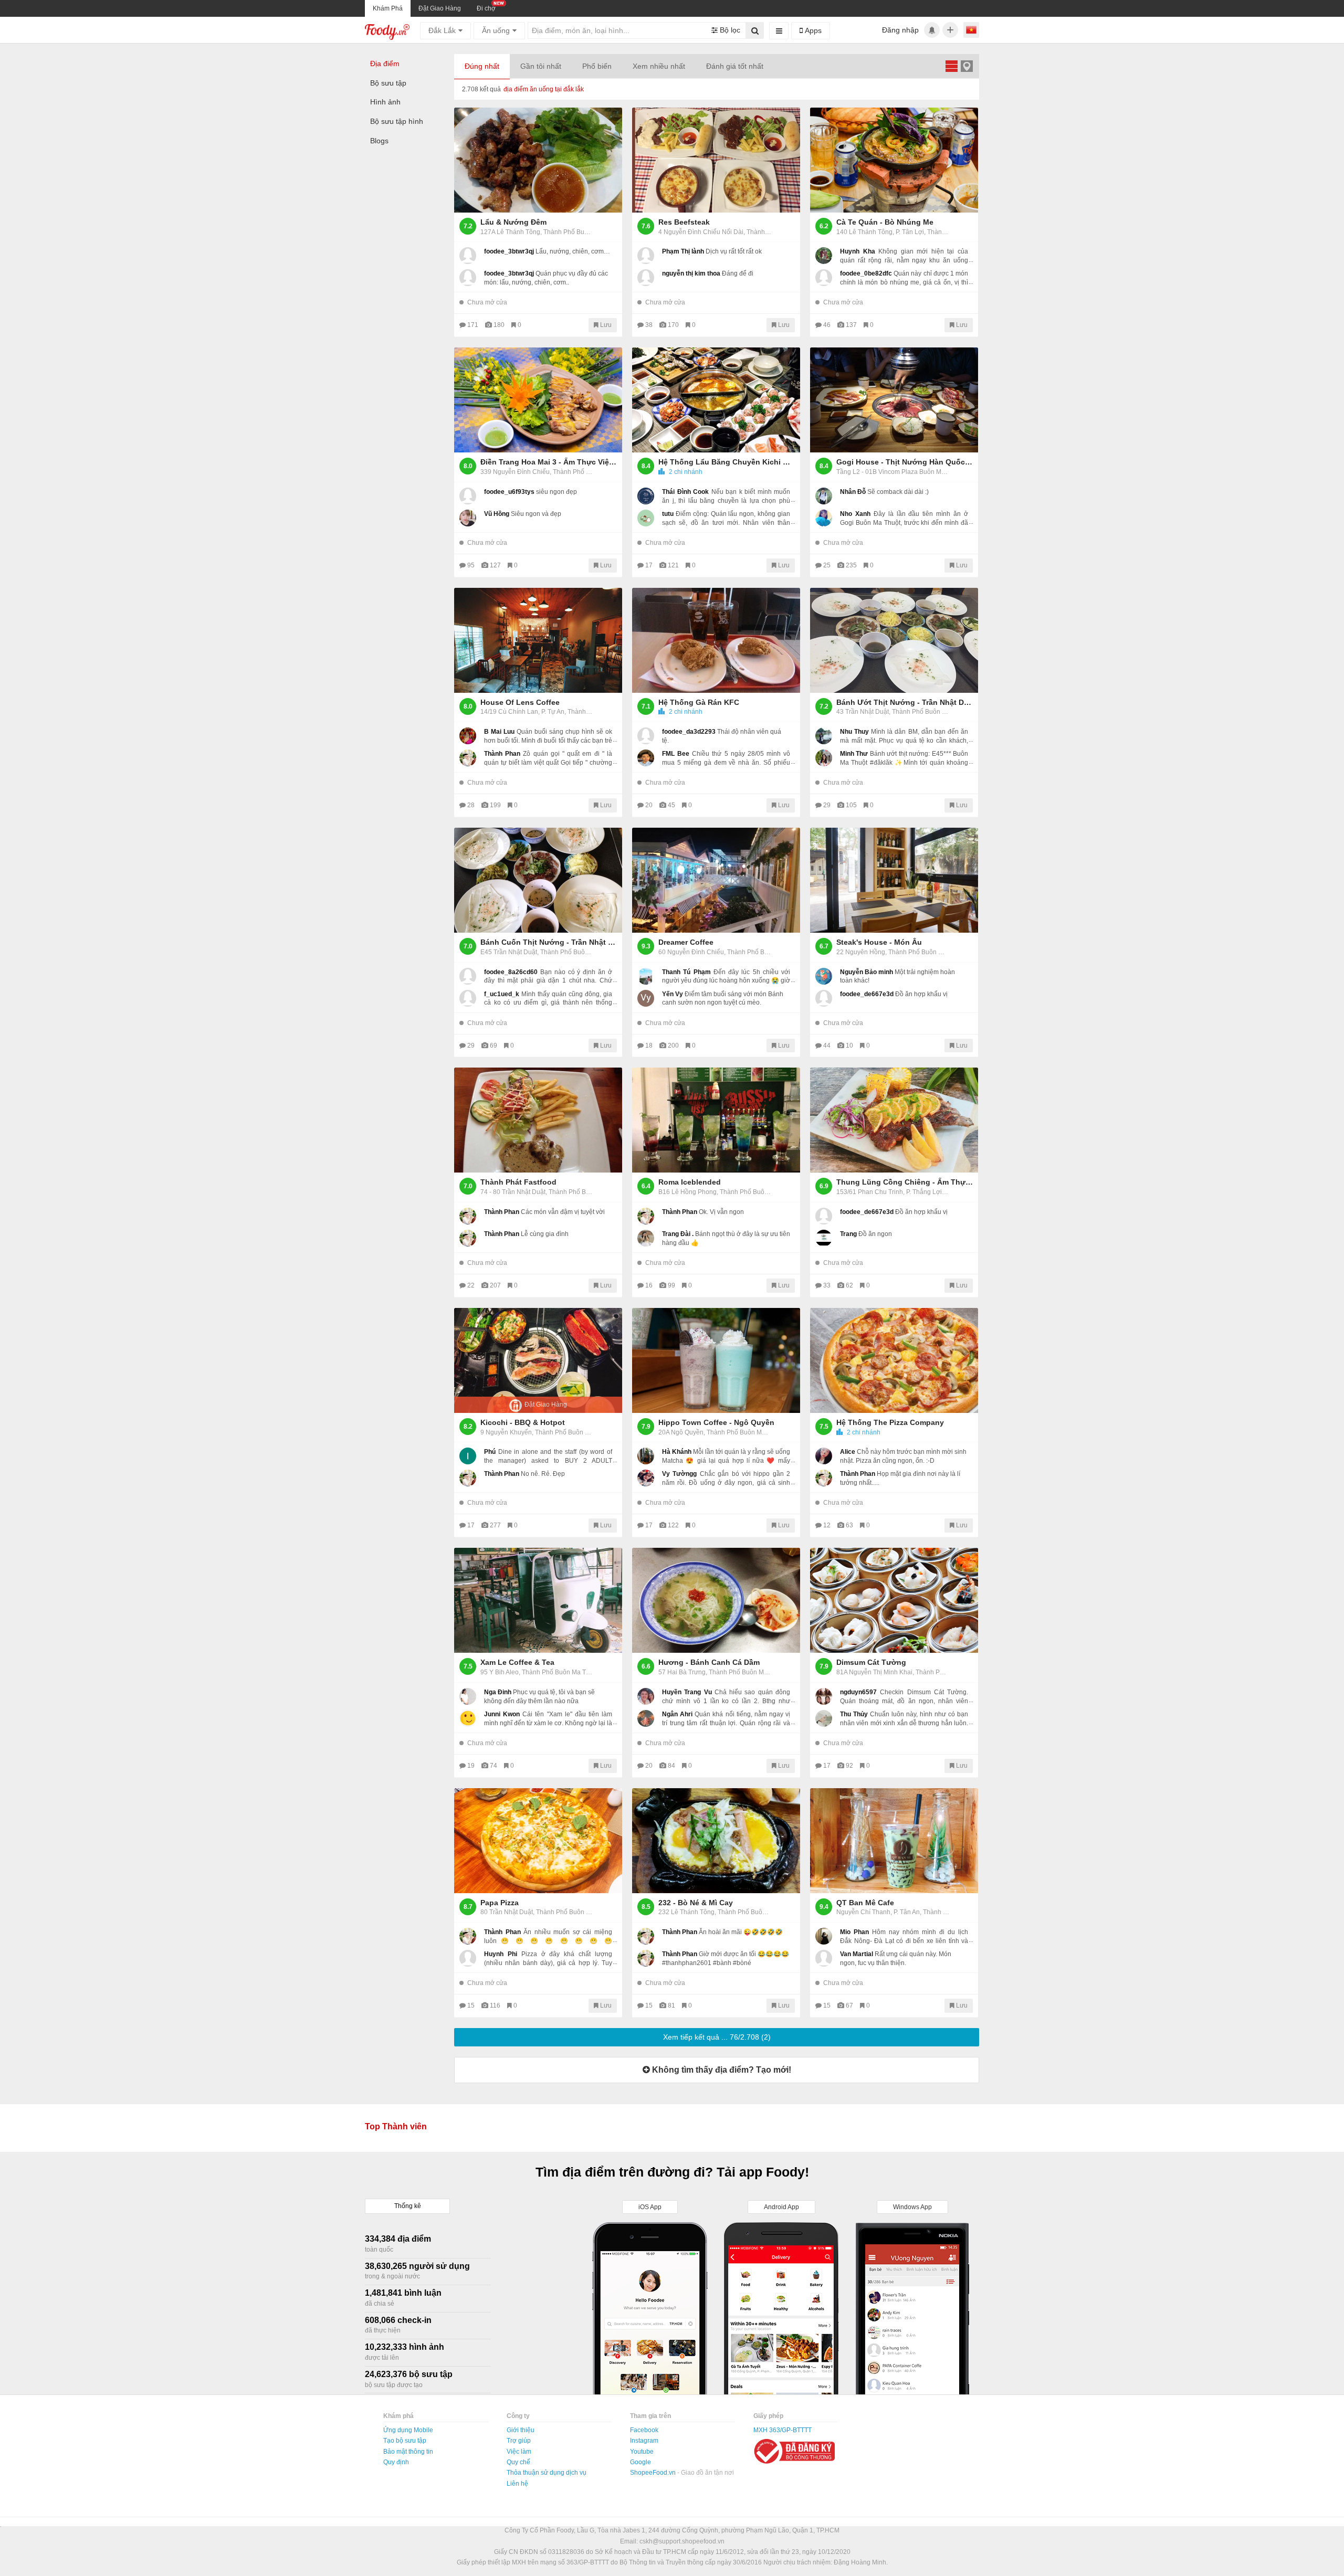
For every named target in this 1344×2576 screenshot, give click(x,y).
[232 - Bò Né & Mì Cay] (716, 1841)
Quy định (396, 2462)
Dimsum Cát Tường (871, 1662)
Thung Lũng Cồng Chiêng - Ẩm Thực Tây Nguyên (905, 1182)
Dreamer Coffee (686, 942)
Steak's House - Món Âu (879, 942)
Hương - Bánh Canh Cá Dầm (709, 1662)
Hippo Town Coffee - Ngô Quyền (716, 1422)
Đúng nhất (482, 66)
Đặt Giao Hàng (440, 8)
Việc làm (519, 2452)
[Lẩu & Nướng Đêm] (538, 160)
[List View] (951, 66)
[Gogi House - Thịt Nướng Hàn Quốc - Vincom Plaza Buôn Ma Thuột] (894, 400)
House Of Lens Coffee (520, 702)
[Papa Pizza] (538, 1841)
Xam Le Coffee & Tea (517, 1662)
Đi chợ (486, 8)
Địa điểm (385, 64)
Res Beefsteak (684, 222)
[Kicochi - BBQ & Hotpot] (538, 1360)
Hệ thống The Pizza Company (890, 1422)
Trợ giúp (519, 2441)
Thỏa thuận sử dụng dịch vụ (547, 2473)
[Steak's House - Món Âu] (894, 880)
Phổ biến (597, 66)
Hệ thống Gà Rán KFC (699, 702)
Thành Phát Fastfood (518, 1182)
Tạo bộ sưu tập (405, 2441)
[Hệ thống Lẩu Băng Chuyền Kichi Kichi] (716, 400)
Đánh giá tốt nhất (735, 66)
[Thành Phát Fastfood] (538, 1120)
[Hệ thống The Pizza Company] (894, 1360)
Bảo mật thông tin (408, 2452)
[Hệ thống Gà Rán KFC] (716, 640)
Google (640, 2462)
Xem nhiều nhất (659, 66)
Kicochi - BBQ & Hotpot (523, 1422)
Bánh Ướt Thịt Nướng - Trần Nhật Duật (905, 702)
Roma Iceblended (690, 1182)
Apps (812, 30)
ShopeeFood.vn (654, 2473)
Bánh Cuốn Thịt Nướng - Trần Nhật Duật (549, 942)
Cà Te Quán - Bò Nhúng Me (885, 222)
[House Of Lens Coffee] (538, 640)
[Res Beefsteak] (716, 160)
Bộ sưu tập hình (397, 121)
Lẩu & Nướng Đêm (513, 222)
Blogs (379, 141)
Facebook (644, 2430)
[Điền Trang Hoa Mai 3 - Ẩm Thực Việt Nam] (538, 400)
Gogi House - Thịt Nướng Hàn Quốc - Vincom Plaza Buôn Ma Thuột (905, 462)
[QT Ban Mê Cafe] (894, 1841)
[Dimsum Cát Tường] (894, 1600)
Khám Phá (388, 8)
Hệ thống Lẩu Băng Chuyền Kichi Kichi (727, 462)
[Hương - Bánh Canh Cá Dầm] (716, 1600)
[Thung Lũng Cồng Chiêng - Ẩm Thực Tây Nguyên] (894, 1120)
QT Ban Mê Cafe (865, 1903)
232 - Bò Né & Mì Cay (696, 1903)
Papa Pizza (500, 1903)
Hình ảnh (385, 102)
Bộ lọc (729, 30)
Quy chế (518, 2462)
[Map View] (967, 66)
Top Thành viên (396, 2126)
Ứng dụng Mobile (408, 2430)
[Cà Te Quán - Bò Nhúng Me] (894, 160)
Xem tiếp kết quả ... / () (717, 2037)
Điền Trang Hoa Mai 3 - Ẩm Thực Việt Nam (549, 462)
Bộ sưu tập (388, 83)
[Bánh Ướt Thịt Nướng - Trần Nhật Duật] (894, 640)
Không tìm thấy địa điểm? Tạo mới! (721, 2070)
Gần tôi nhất (541, 66)
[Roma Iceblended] (716, 1120)
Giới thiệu (521, 2430)
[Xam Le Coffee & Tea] (538, 1600)
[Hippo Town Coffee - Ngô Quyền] (716, 1360)
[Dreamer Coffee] (716, 880)
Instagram (644, 2441)
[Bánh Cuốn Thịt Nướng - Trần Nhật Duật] (538, 880)
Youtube (642, 2452)
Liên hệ (517, 2484)
